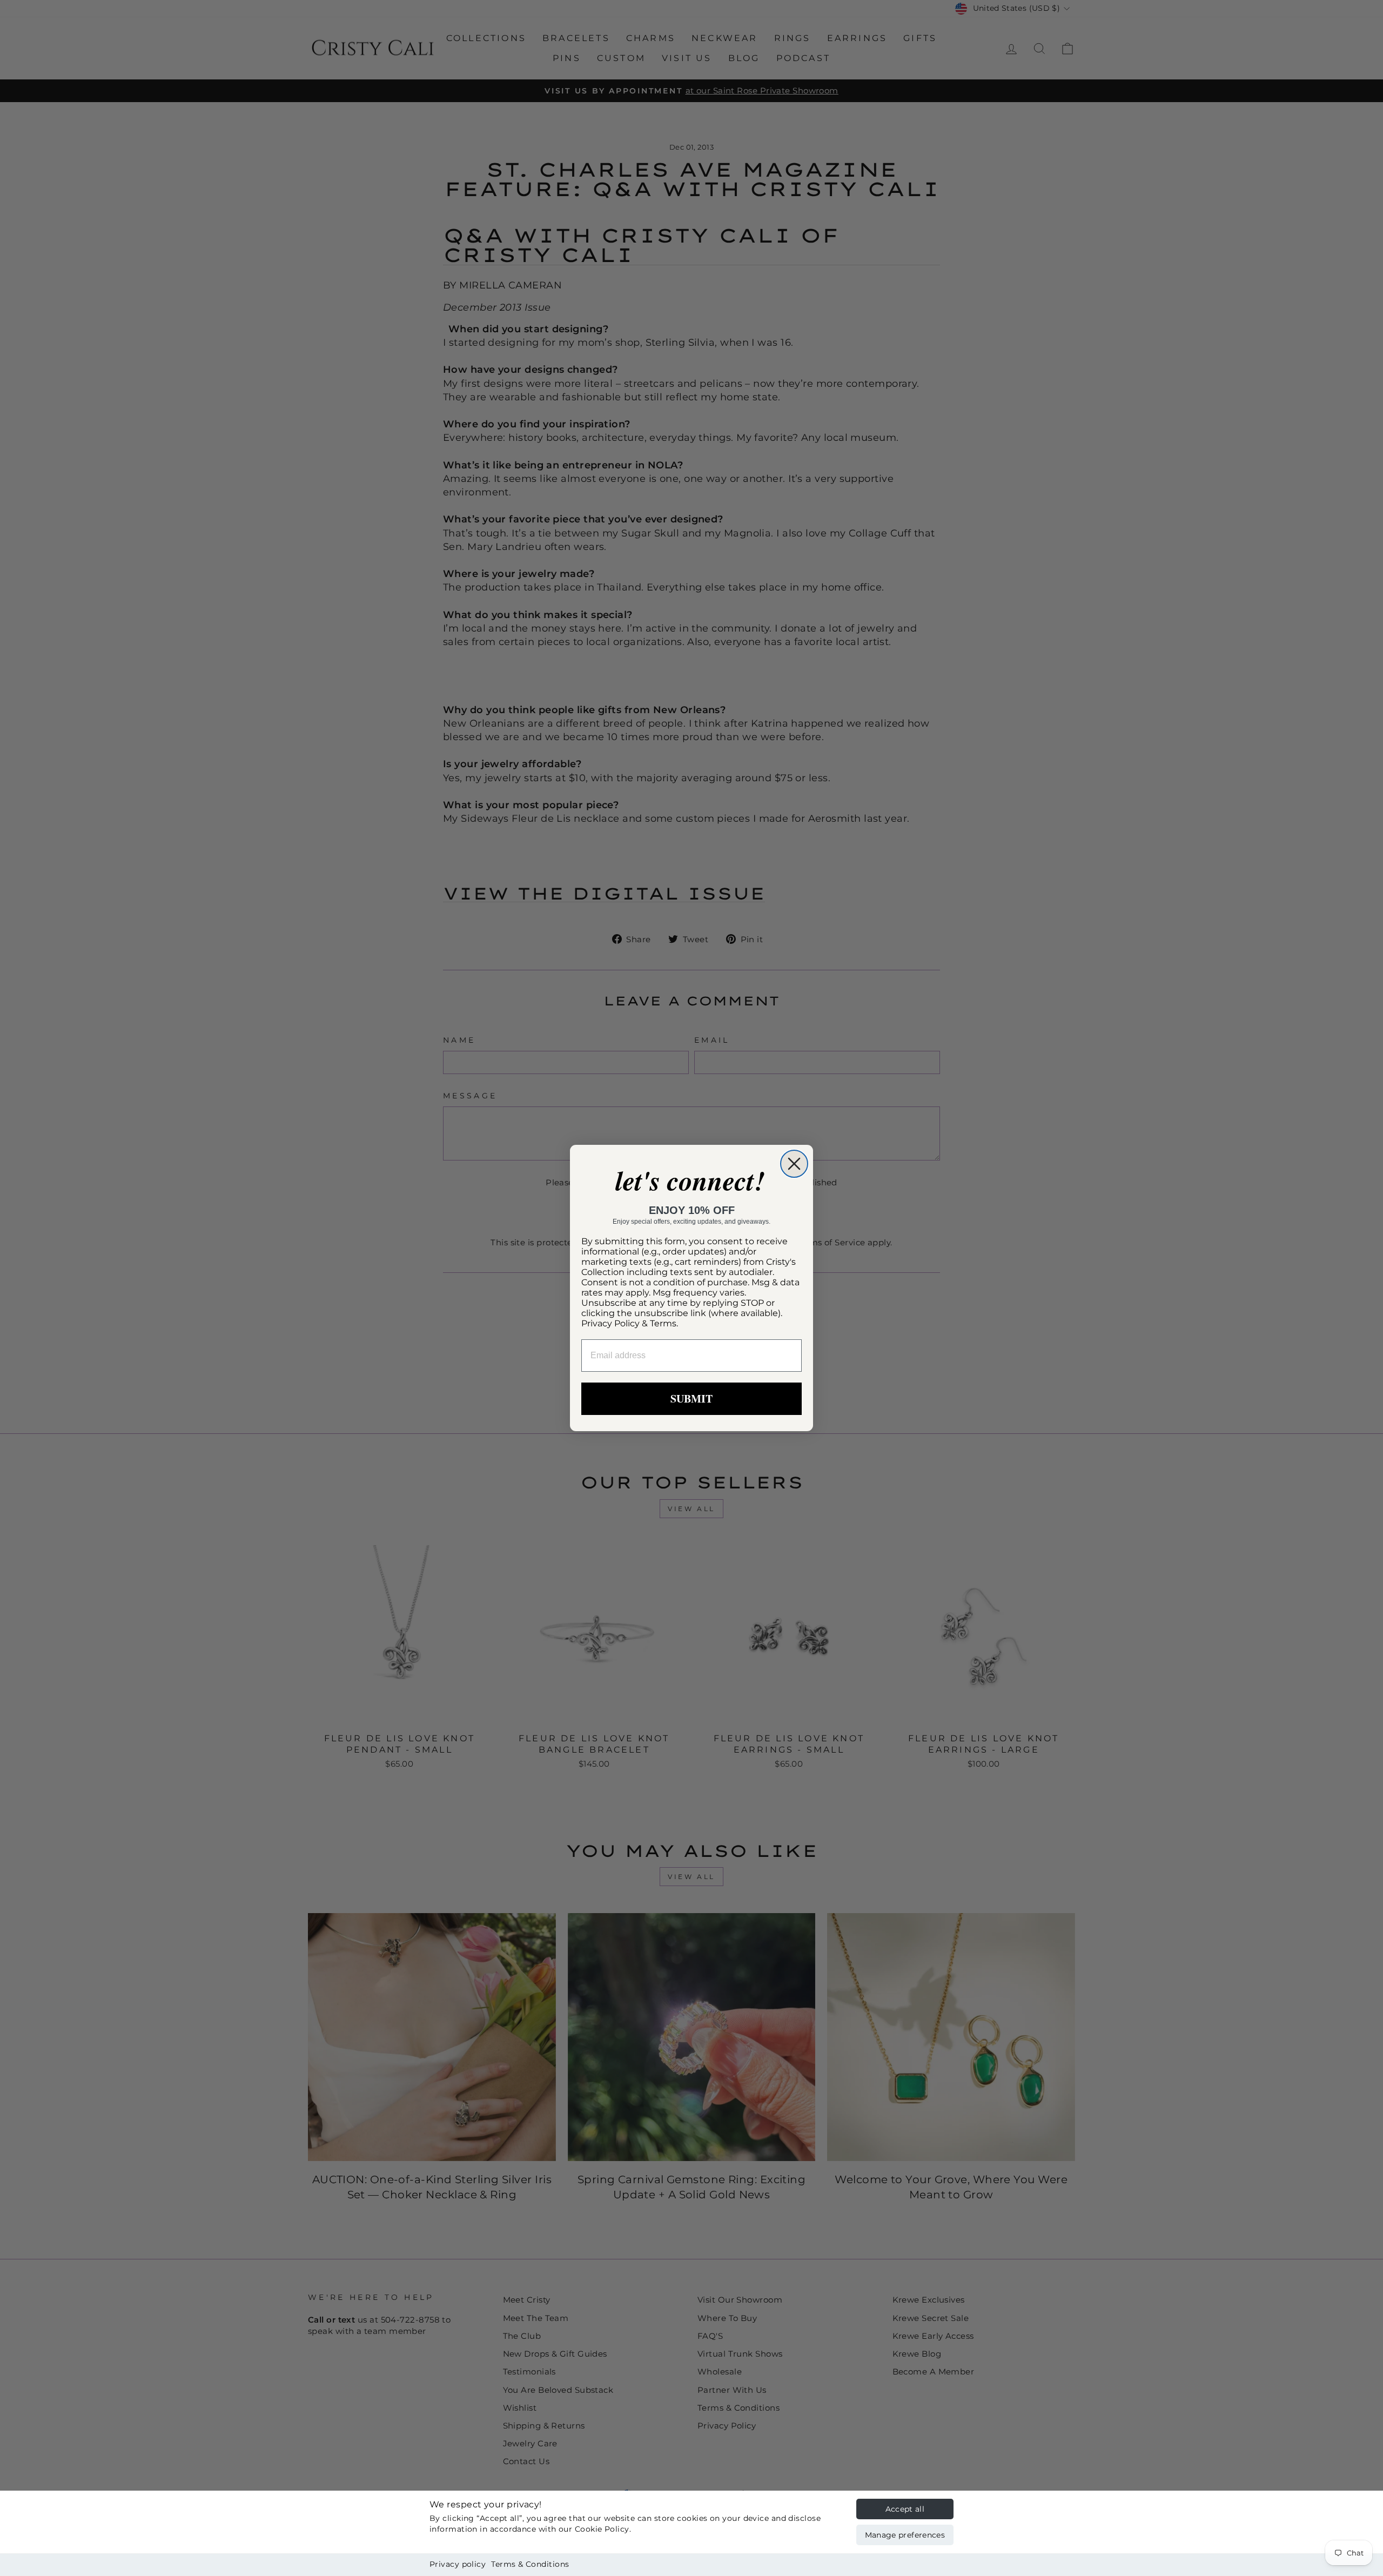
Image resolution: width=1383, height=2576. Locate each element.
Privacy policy (458, 2564)
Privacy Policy (610, 1323)
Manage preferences (905, 2535)
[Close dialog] (794, 1164)
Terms (663, 1323)
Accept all (905, 2509)
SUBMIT (691, 1398)
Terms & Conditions (530, 2564)
